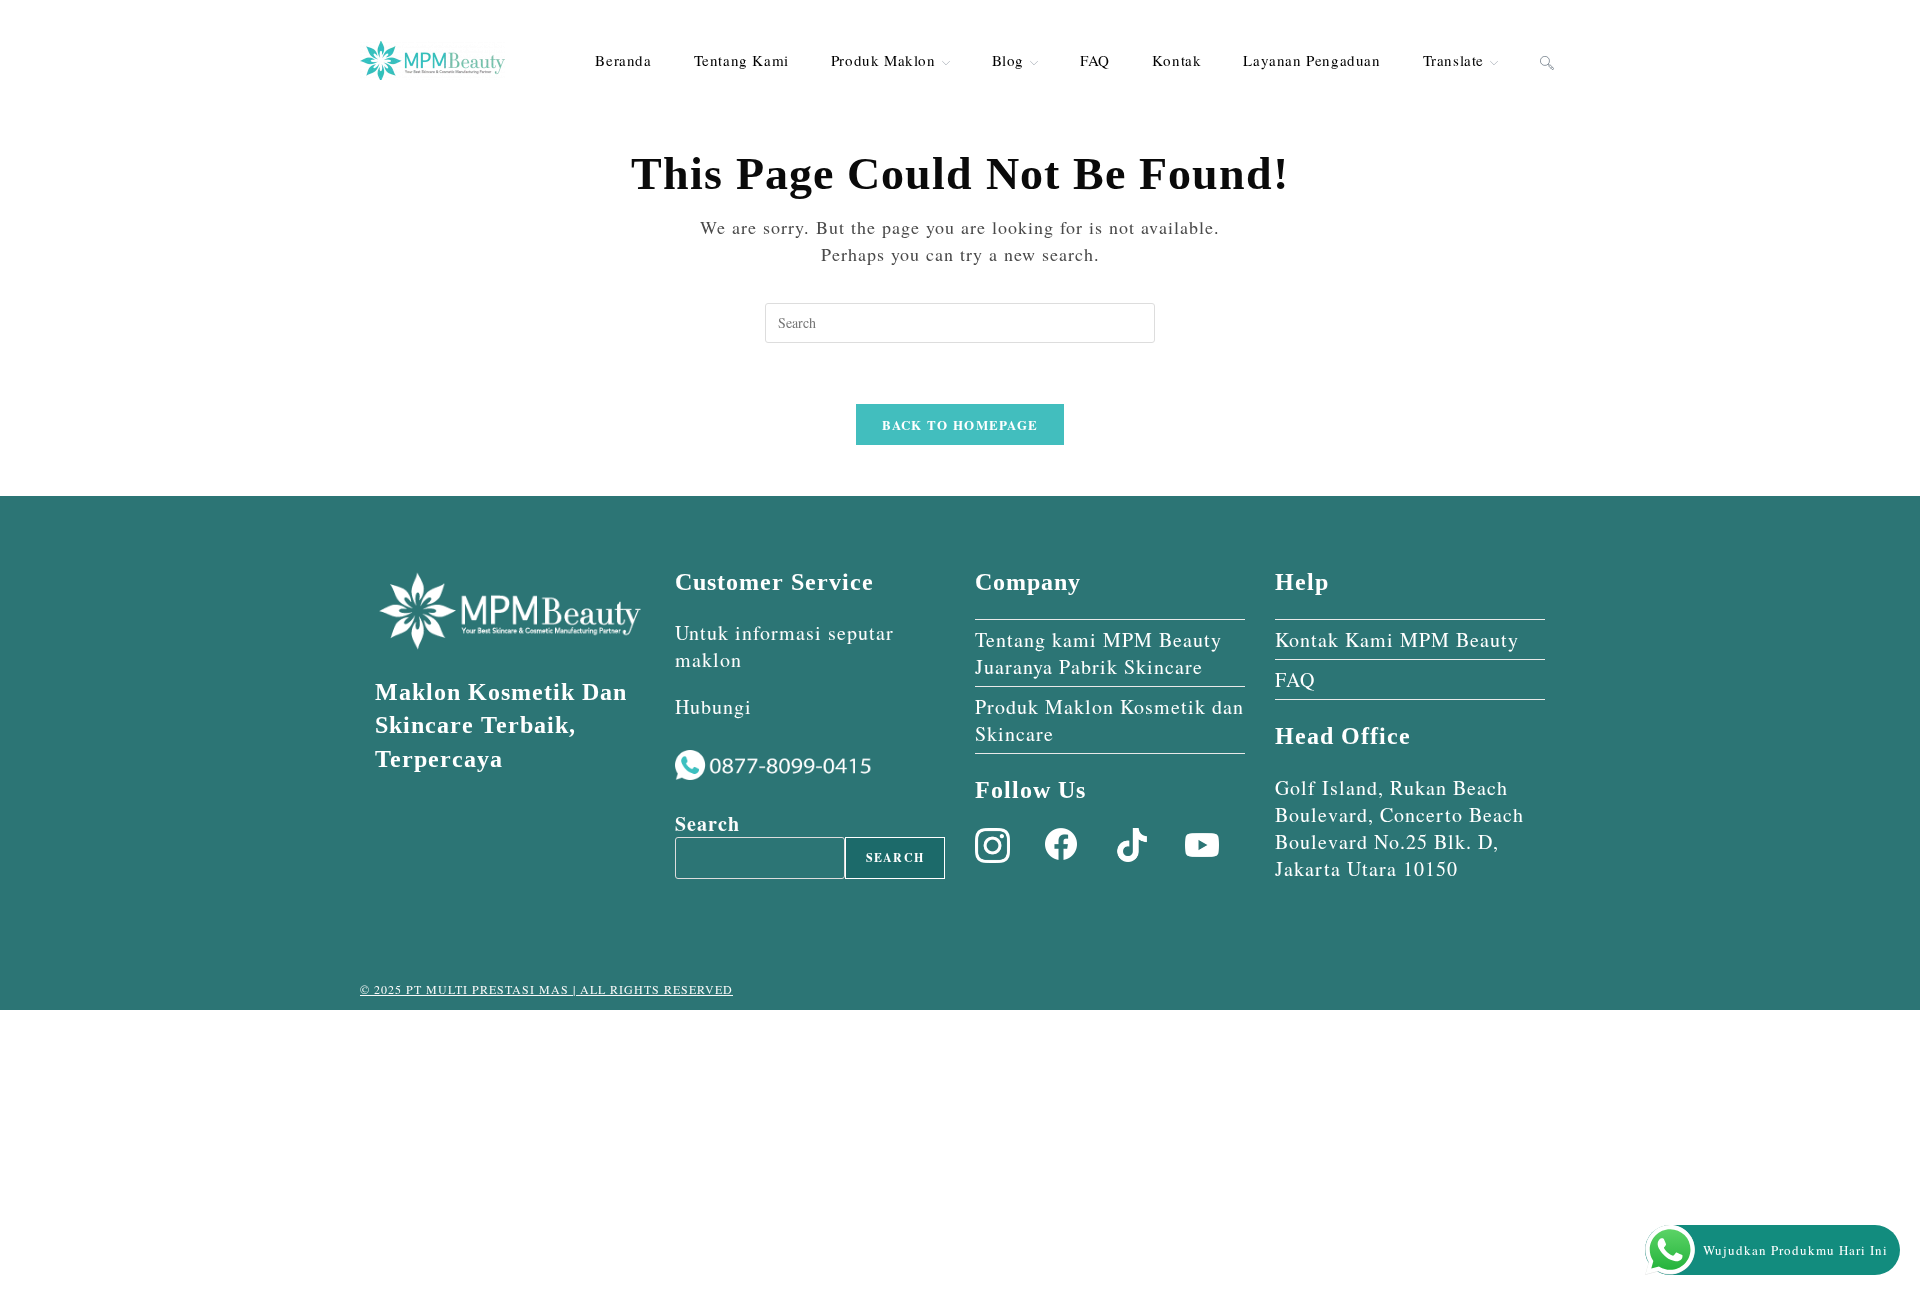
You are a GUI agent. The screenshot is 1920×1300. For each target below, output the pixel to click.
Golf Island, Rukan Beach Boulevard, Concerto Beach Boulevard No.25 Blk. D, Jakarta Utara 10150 (1399, 828)
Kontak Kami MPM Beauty (1397, 639)
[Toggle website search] (1547, 60)
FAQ (1295, 679)
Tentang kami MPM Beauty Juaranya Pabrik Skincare (1098, 653)
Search (707, 823)
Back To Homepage (960, 424)
